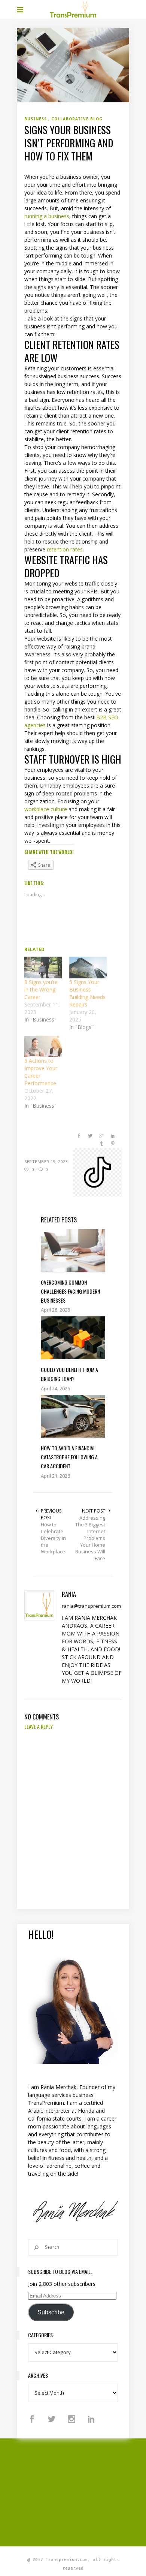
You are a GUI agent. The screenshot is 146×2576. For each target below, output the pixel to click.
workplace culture (46, 809)
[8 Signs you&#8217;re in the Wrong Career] (43, 967)
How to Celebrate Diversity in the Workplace (53, 1538)
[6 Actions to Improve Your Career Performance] (43, 1046)
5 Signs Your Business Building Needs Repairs (87, 993)
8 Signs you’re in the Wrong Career (41, 989)
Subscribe (51, 2312)
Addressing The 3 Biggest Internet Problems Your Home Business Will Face (90, 1538)
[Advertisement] (81, 2491)
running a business (47, 216)
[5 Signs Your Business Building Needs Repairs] (88, 967)
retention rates (65, 549)
